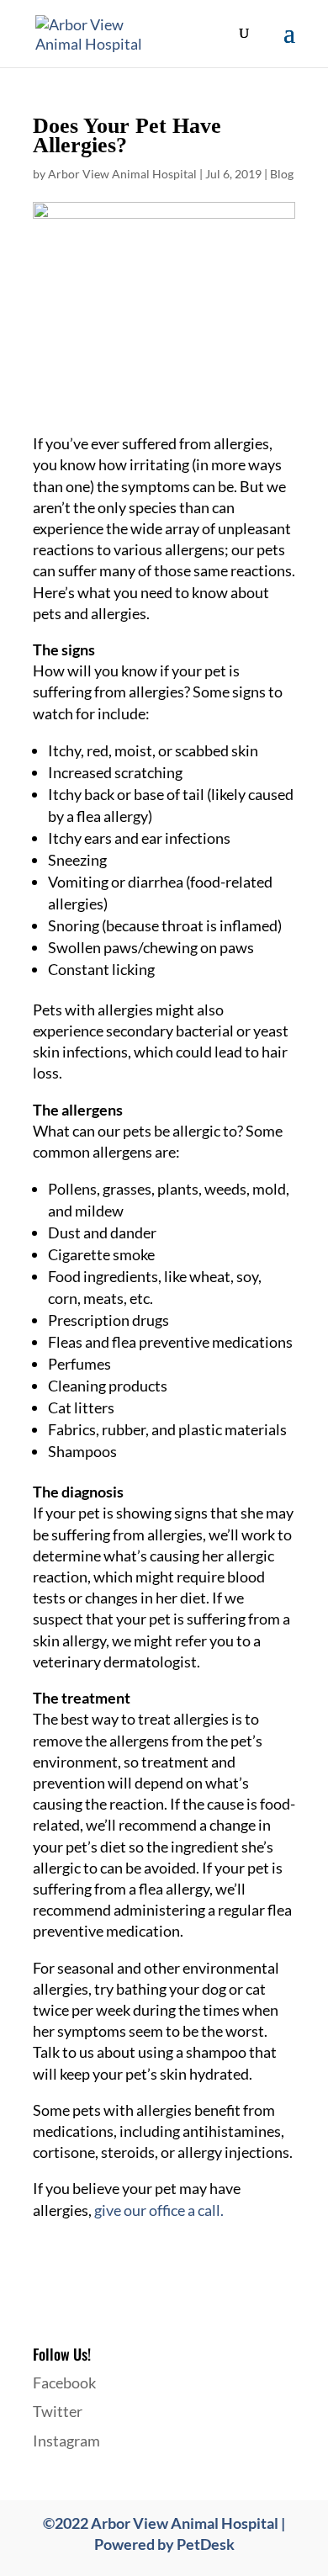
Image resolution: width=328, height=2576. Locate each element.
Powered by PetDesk (164, 2544)
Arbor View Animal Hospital (122, 174)
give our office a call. (159, 2210)
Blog (282, 174)
